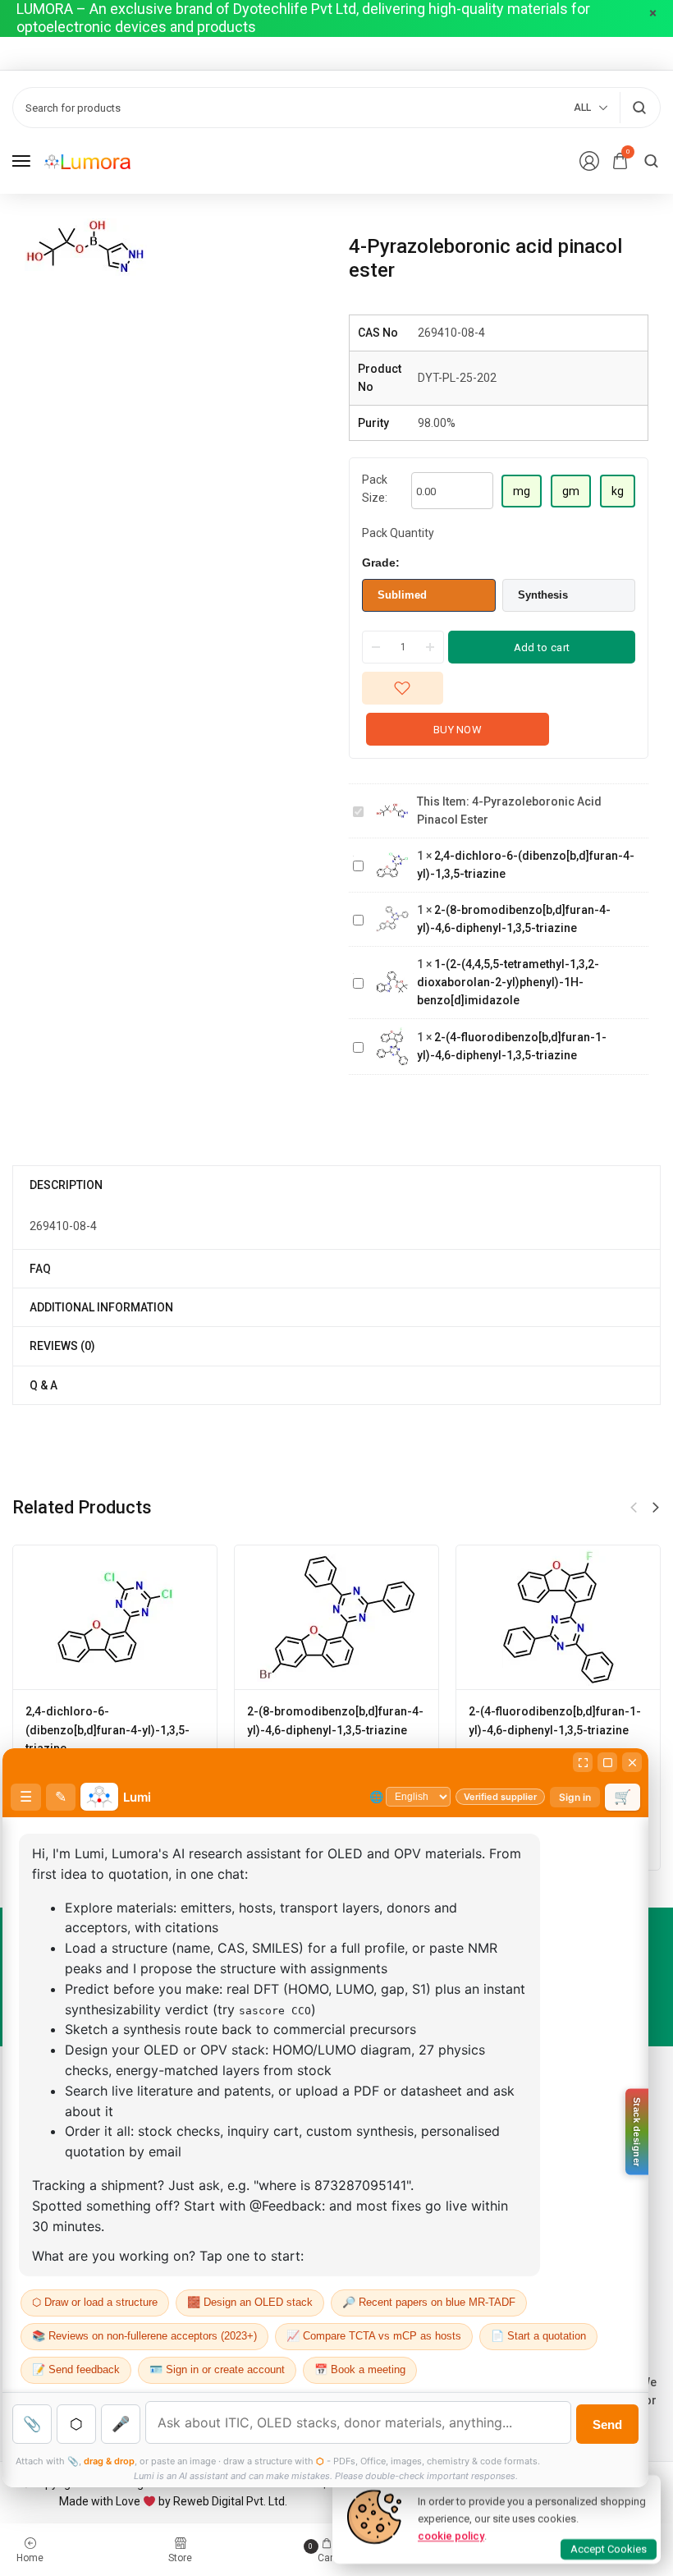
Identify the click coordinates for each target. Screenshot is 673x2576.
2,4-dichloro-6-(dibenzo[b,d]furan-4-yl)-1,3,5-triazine (108, 1730)
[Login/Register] (589, 161)
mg (522, 491)
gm (571, 491)
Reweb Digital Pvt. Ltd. (230, 2501)
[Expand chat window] (583, 1762)
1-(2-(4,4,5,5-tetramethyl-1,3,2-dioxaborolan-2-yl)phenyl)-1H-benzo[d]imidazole (508, 983)
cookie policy (451, 2535)
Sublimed (402, 595)
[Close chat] (632, 1762)
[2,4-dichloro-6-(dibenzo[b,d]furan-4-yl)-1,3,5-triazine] (115, 1618)
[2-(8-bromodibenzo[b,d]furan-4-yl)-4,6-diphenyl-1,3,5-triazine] (337, 1618)
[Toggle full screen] (607, 1762)
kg (618, 491)
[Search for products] (639, 108)
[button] (656, 1508)
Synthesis (543, 595)
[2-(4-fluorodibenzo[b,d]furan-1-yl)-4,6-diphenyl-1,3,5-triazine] (559, 1618)
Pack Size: (375, 489)
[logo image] (87, 161)
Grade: (381, 562)
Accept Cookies (609, 2549)
